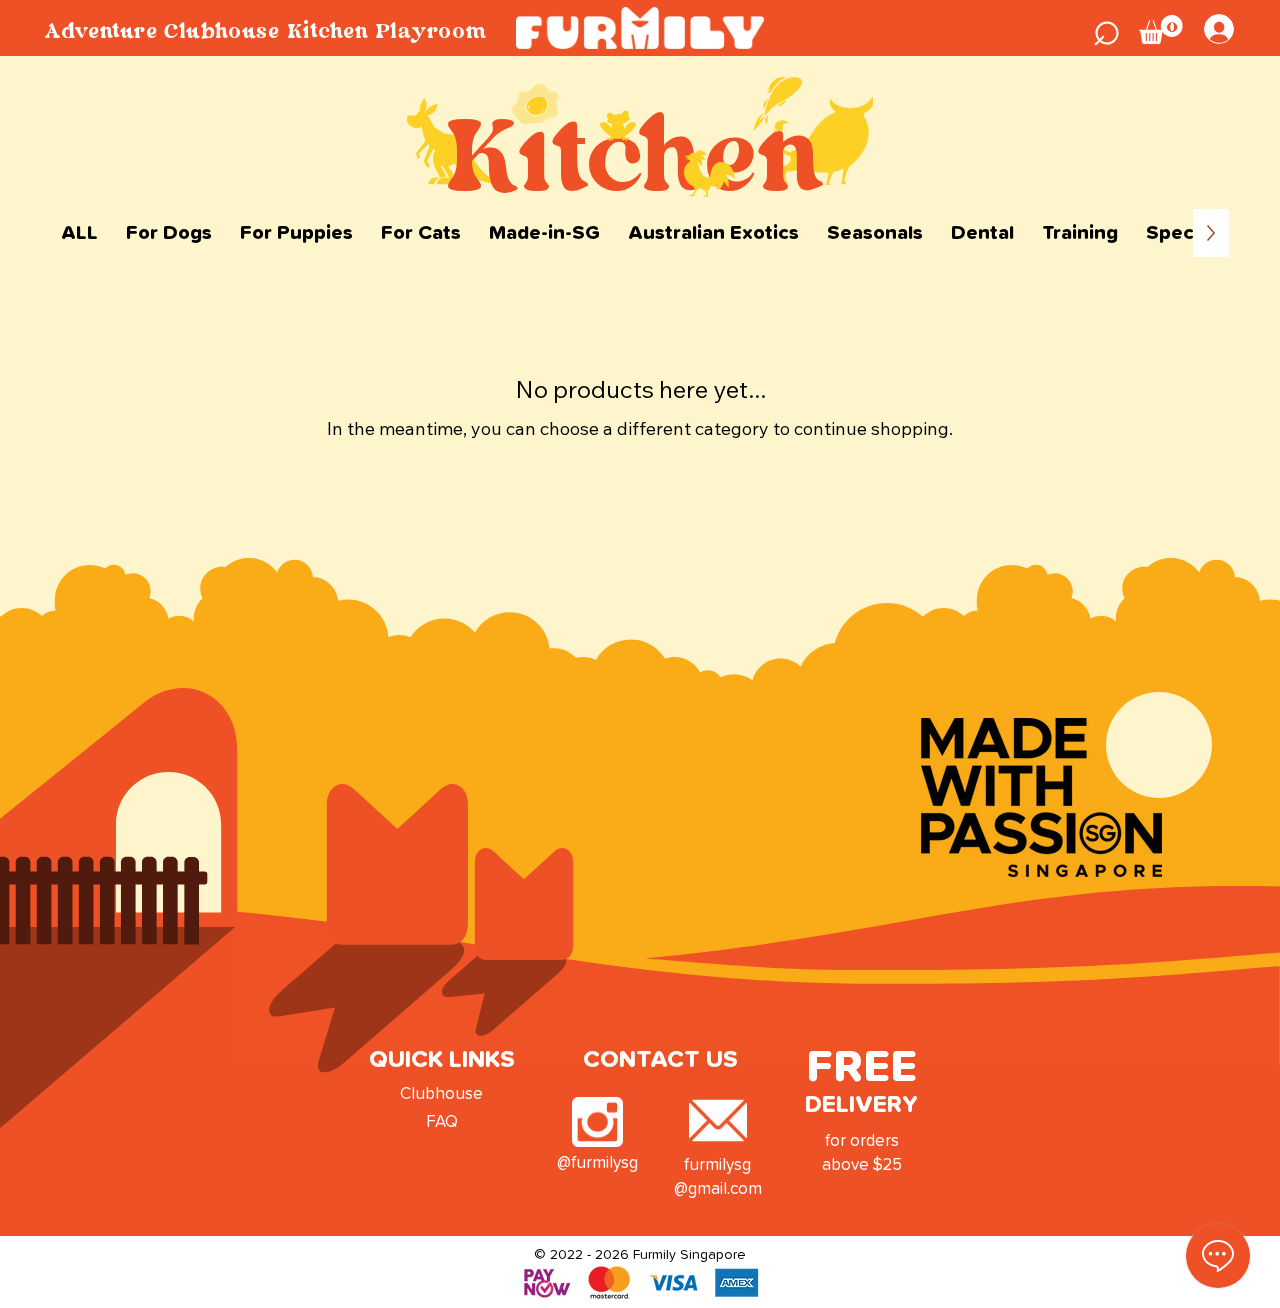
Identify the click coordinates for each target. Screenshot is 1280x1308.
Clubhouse (441, 1094)
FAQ (442, 1122)
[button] (1107, 30)
